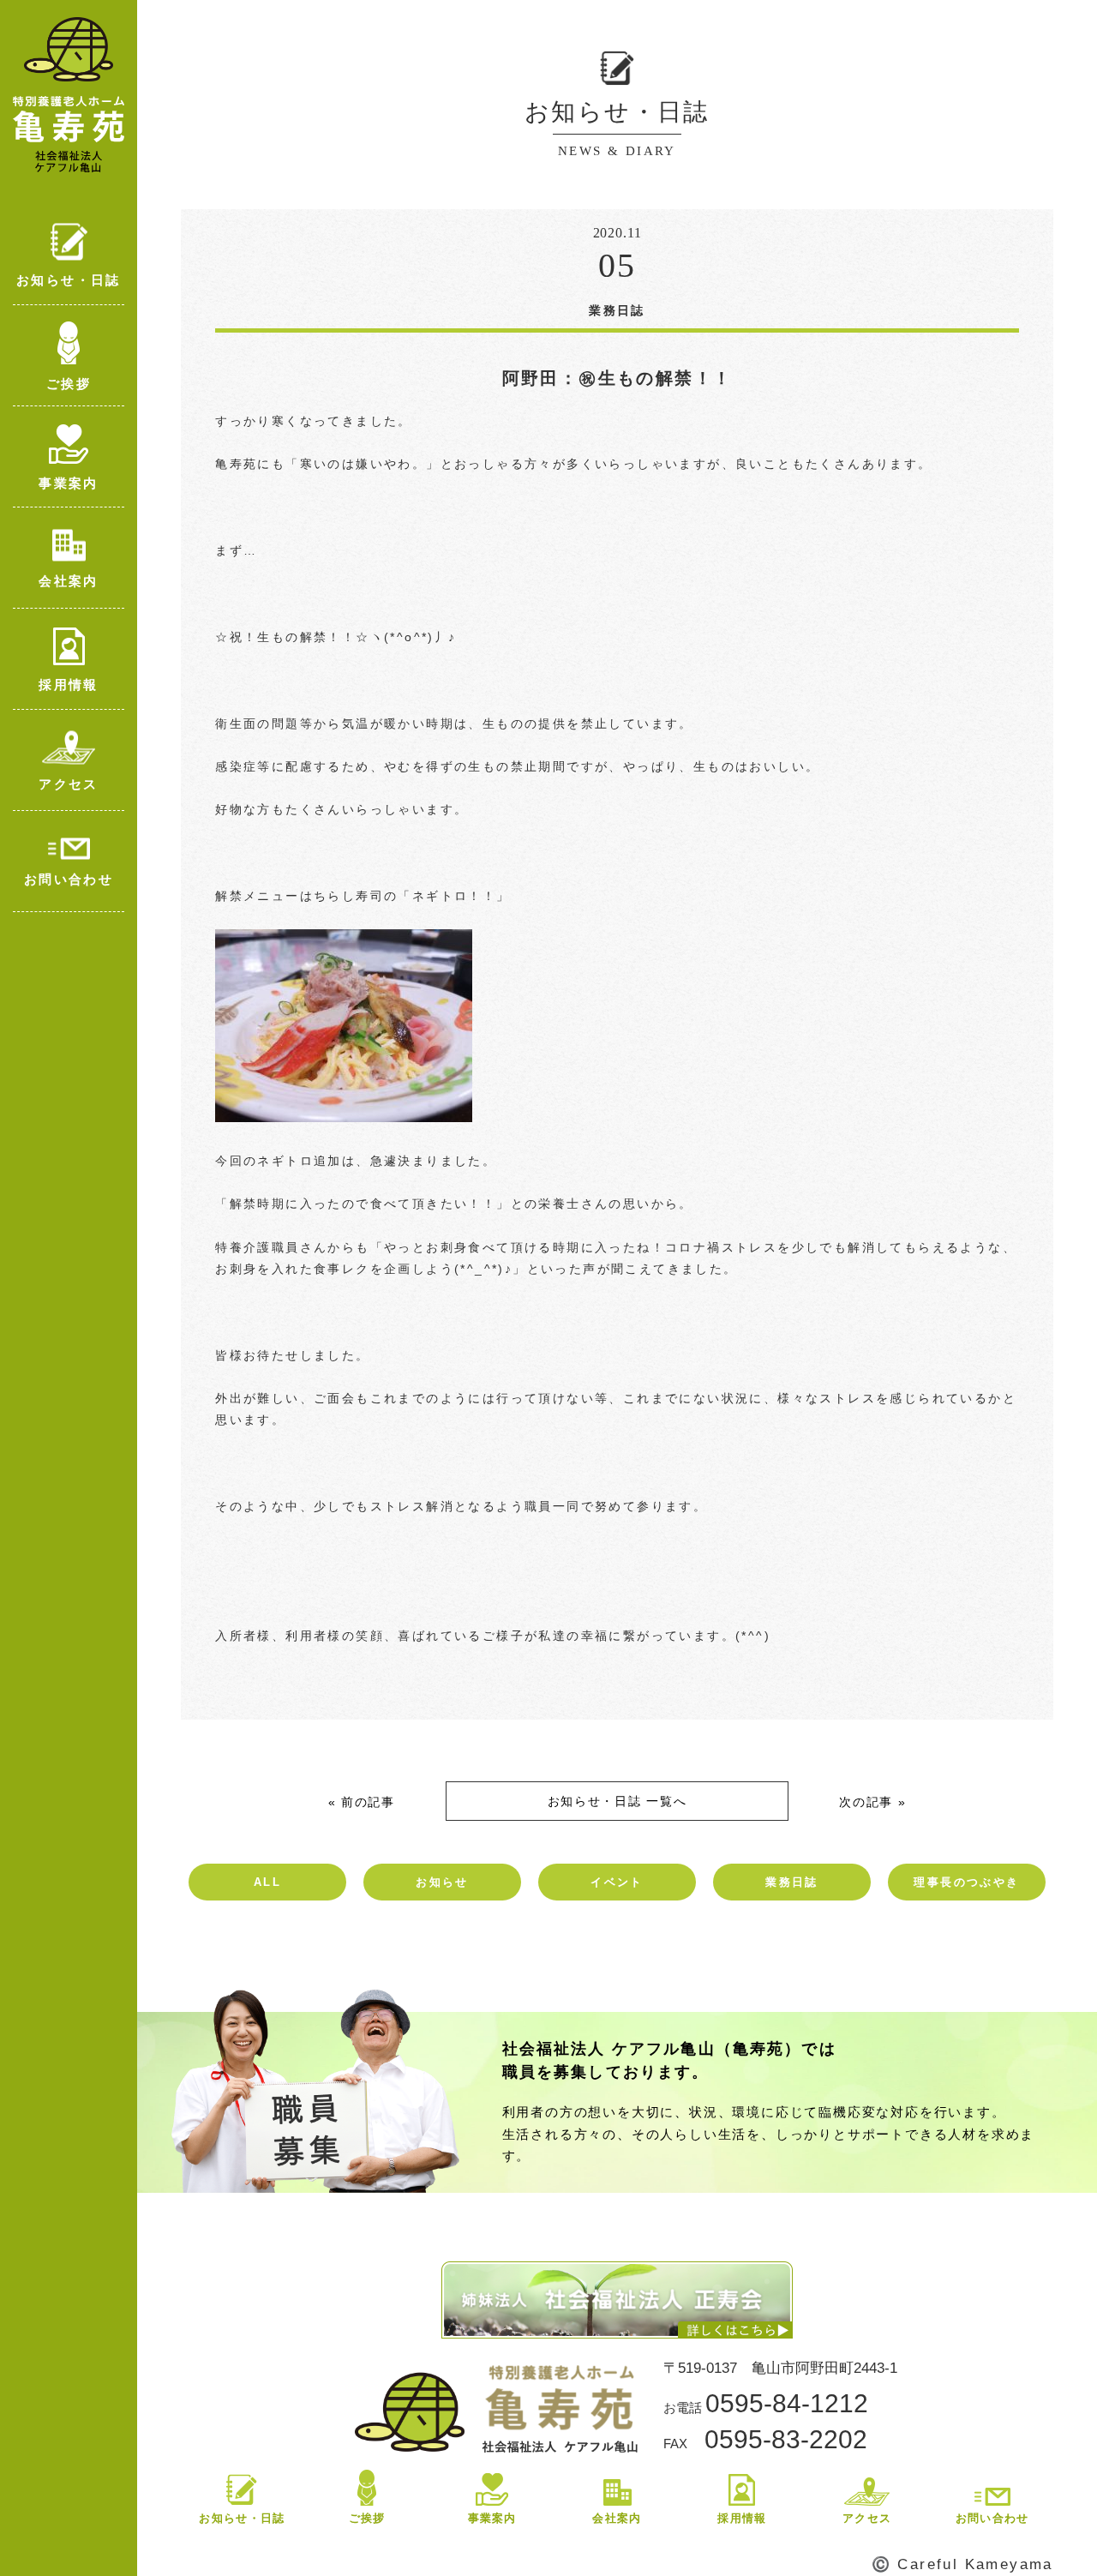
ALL (267, 1882)
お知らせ (442, 1882)
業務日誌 (792, 1882)
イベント (617, 1882)
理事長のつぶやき (966, 1882)
